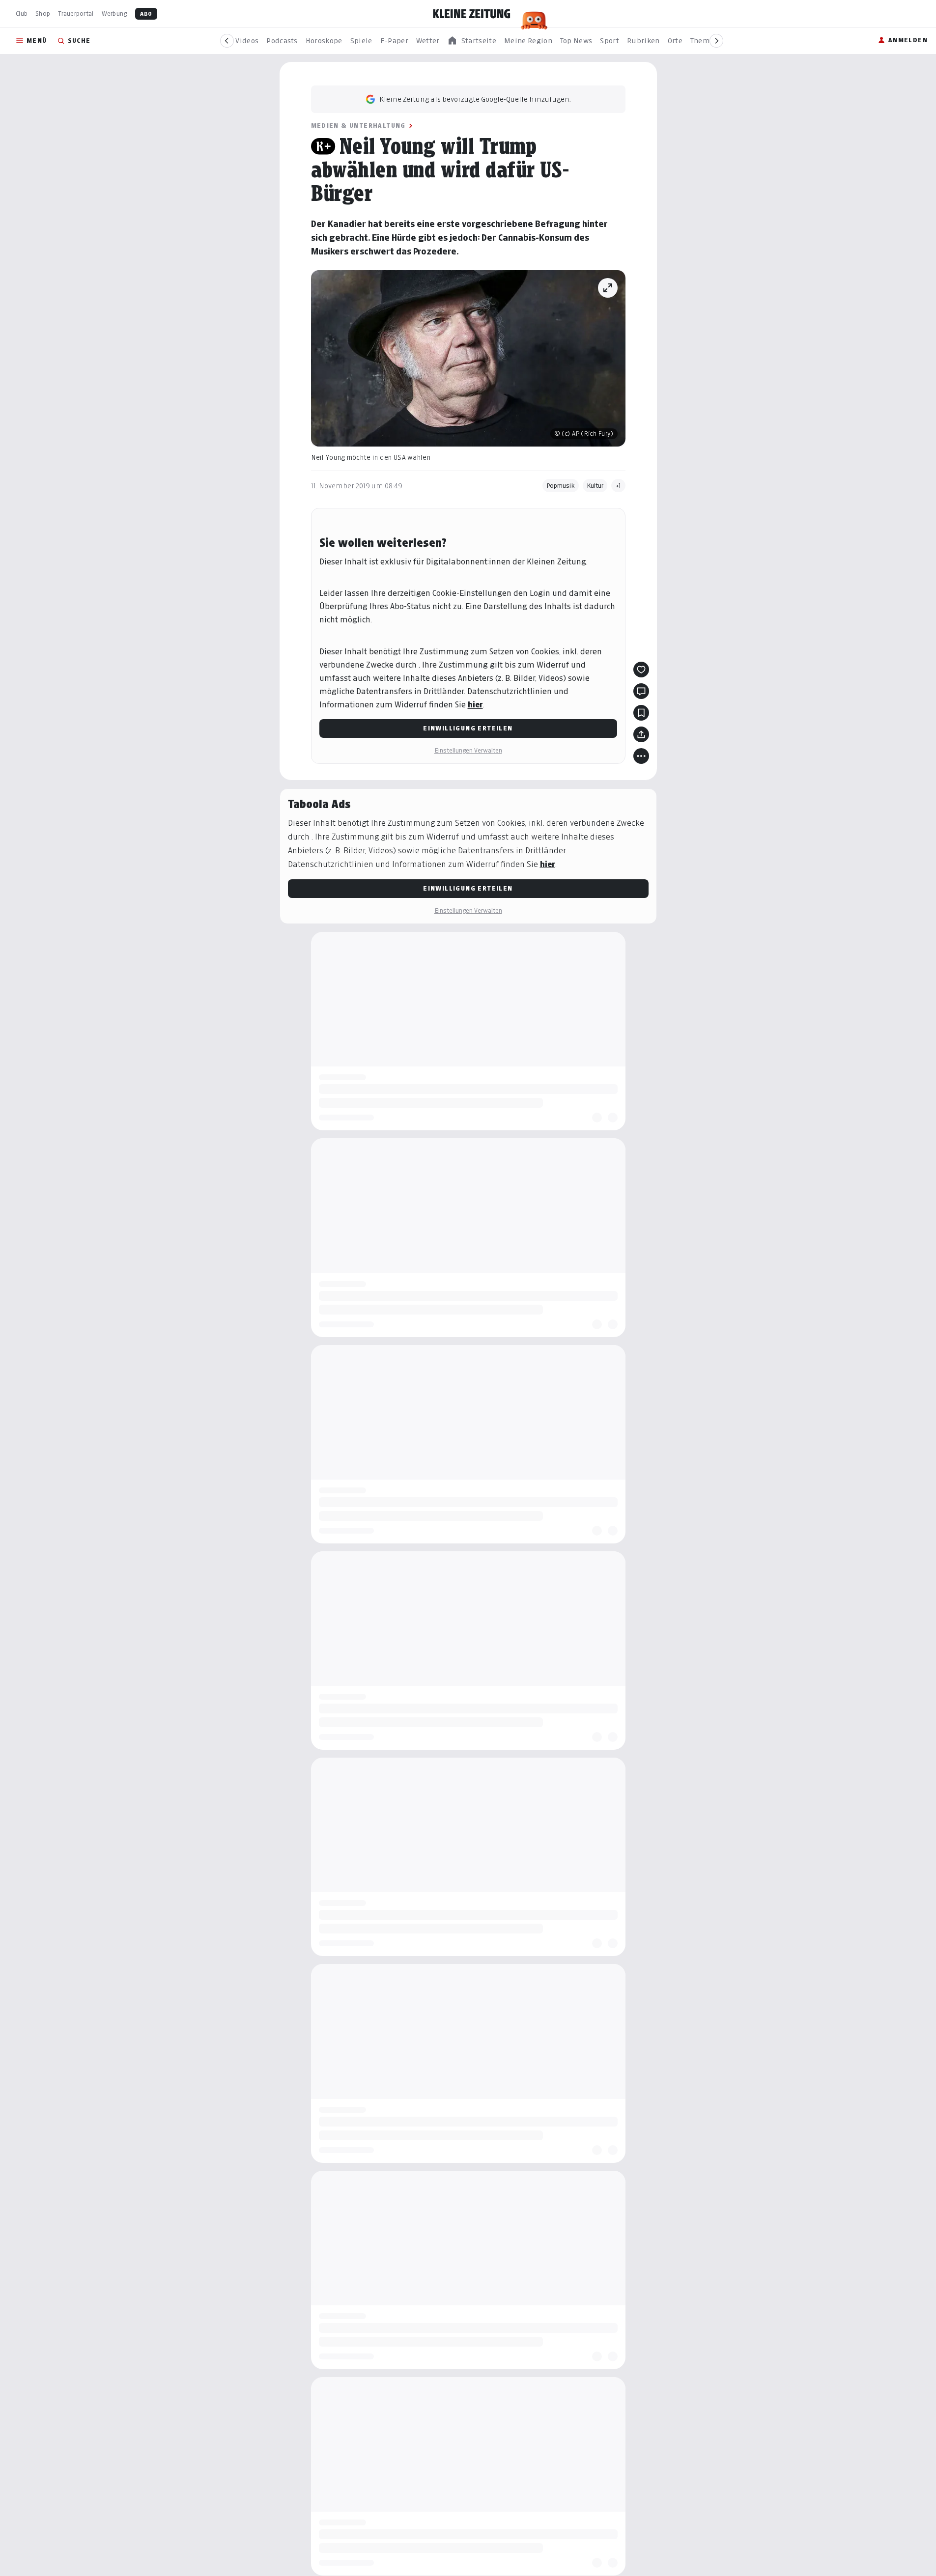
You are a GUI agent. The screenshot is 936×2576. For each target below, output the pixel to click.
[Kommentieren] (641, 691)
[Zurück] (227, 41)
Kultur (595, 486)
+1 (618, 486)
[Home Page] (472, 14)
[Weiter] (716, 41)
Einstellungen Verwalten (468, 750)
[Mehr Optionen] (641, 756)
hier (475, 705)
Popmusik (561, 486)
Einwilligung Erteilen (468, 728)
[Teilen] (641, 734)
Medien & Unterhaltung (358, 126)
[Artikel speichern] (641, 713)
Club (22, 14)
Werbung (114, 14)
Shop (43, 14)
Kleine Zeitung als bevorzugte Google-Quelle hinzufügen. (475, 99)
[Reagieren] (641, 670)
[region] (472, 41)
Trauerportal (76, 14)
